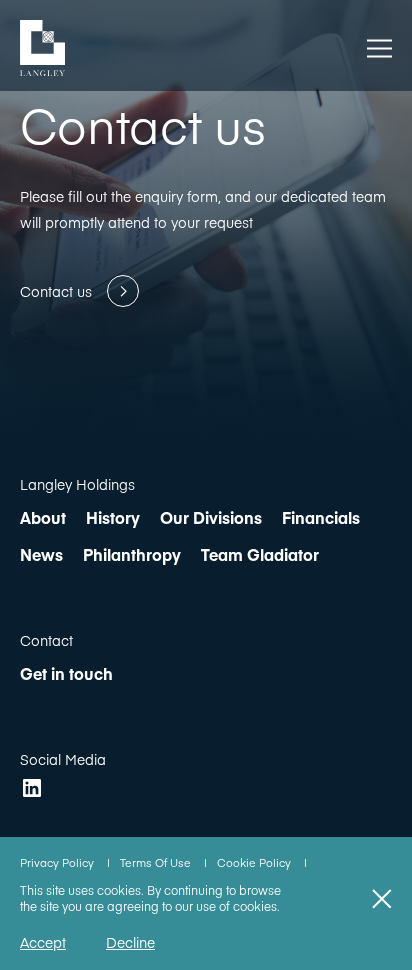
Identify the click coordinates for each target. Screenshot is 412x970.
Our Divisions (211, 517)
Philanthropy (132, 554)
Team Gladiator (260, 554)
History (113, 517)
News (41, 554)
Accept (43, 942)
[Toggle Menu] (379, 48)
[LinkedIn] (32, 788)
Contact (46, 640)
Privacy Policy (58, 862)
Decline (130, 942)
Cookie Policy (255, 862)
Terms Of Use (157, 862)
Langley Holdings (77, 484)
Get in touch (66, 673)
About (43, 517)
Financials (321, 517)
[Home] (42, 48)
